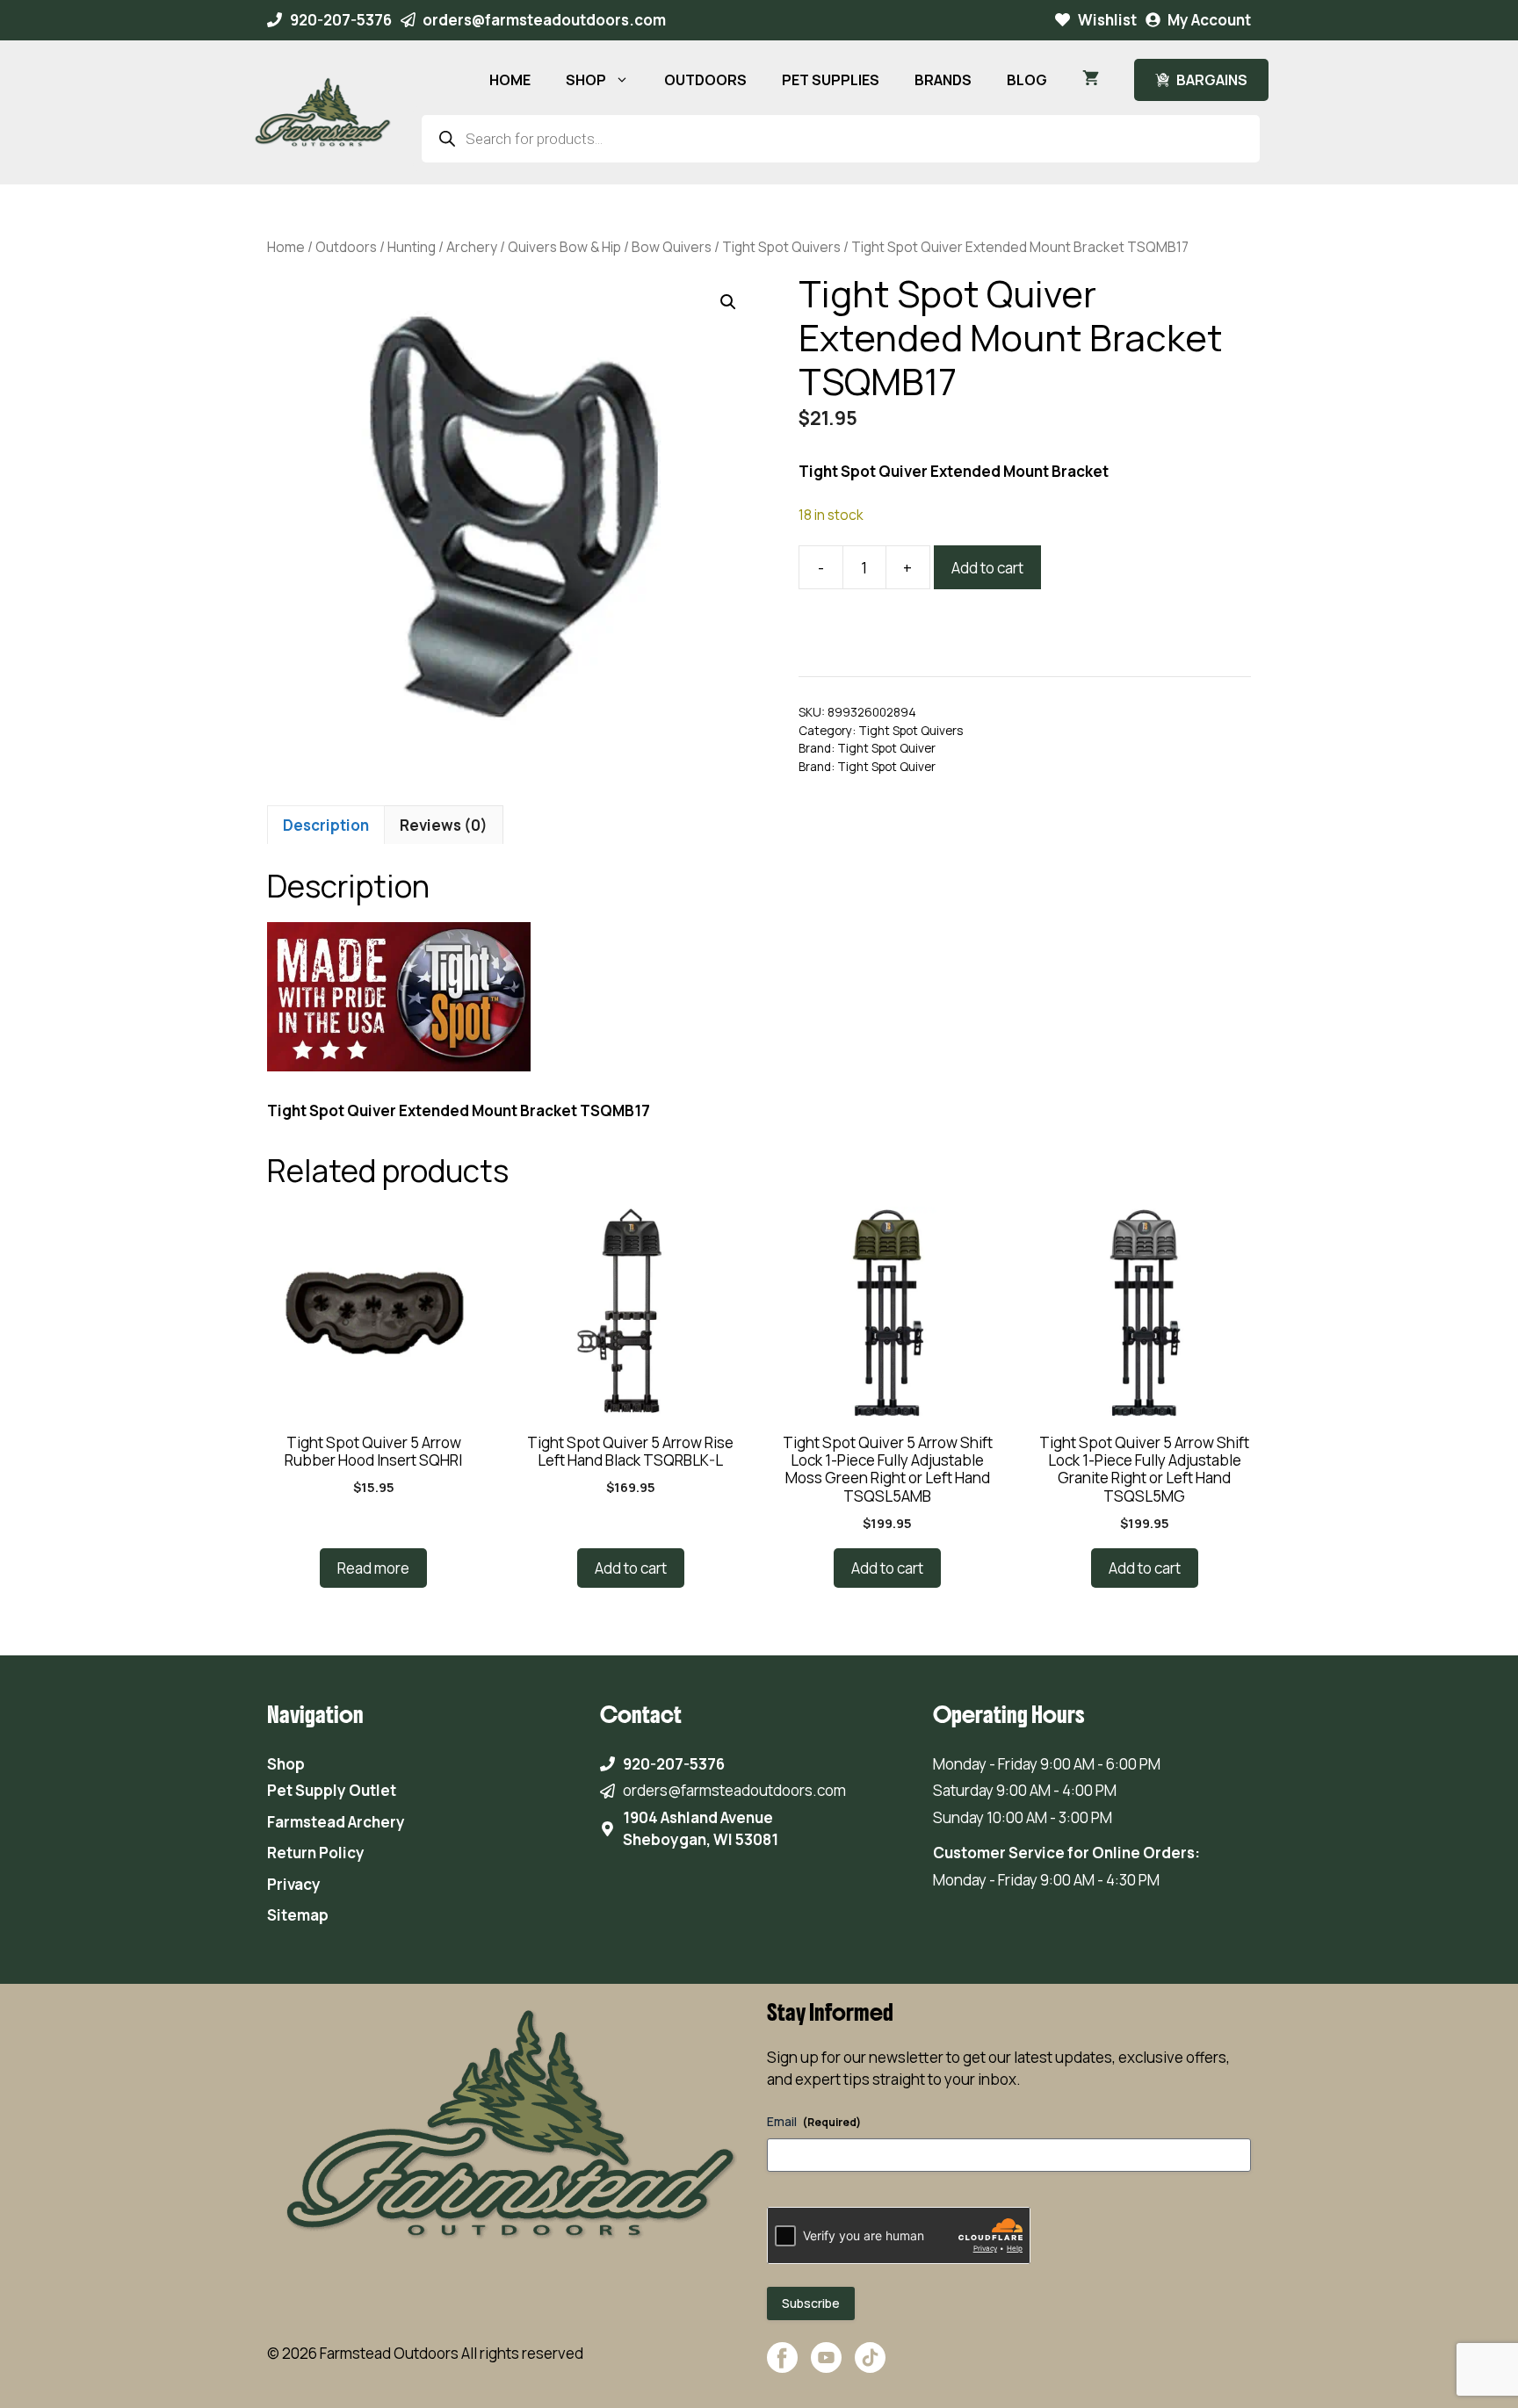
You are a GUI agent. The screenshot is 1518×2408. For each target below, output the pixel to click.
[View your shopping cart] (1091, 80)
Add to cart (987, 568)
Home (286, 247)
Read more (373, 1568)
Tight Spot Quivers (781, 247)
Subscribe (811, 2303)
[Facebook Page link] (782, 2366)
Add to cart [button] (631, 1568)
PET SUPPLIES (831, 80)
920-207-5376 (341, 20)
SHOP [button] (586, 80)
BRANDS (943, 80)
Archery (472, 247)
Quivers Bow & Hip (564, 247)
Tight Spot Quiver (886, 748)
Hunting (412, 247)
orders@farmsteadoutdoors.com (544, 20)
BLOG (1027, 80)
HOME (510, 80)
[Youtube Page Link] (826, 2366)
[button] (728, 302)
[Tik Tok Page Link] (870, 2366)
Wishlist (1107, 20)
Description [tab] (326, 825)
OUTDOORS (705, 80)
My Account (1209, 20)
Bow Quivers (672, 247)
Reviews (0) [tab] (444, 825)
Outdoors (346, 247)
